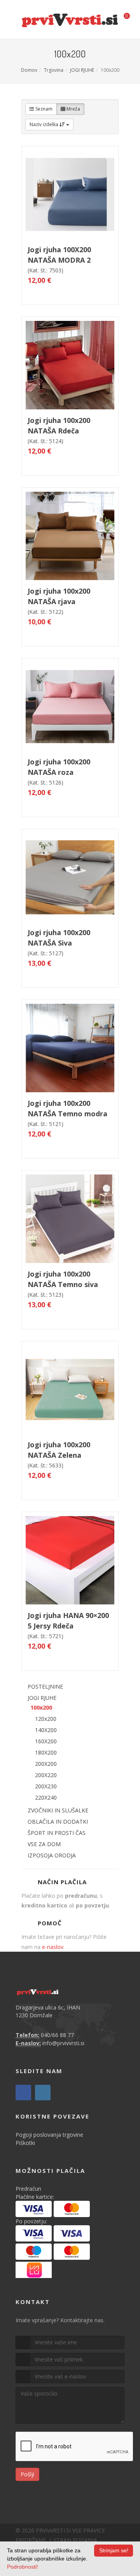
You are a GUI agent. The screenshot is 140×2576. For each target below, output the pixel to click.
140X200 (46, 1730)
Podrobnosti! (23, 2567)
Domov (29, 70)
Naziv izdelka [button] (45, 124)
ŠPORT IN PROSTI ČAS (57, 1833)
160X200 (46, 1741)
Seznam (43, 109)
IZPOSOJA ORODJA (52, 1855)
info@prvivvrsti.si (63, 2043)
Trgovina (54, 70)
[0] (122, 18)
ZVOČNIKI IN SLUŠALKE (58, 1810)
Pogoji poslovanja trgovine (49, 2135)
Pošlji (27, 2474)
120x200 (46, 1719)
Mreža (73, 109)
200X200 (46, 1764)
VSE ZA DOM (44, 1844)
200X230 (46, 1786)
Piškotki (25, 2143)
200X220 (46, 1775)
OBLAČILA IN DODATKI (58, 1822)
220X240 (46, 1797)
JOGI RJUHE (82, 70)
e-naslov (53, 1947)
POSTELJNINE (45, 1686)
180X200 (46, 1752)
